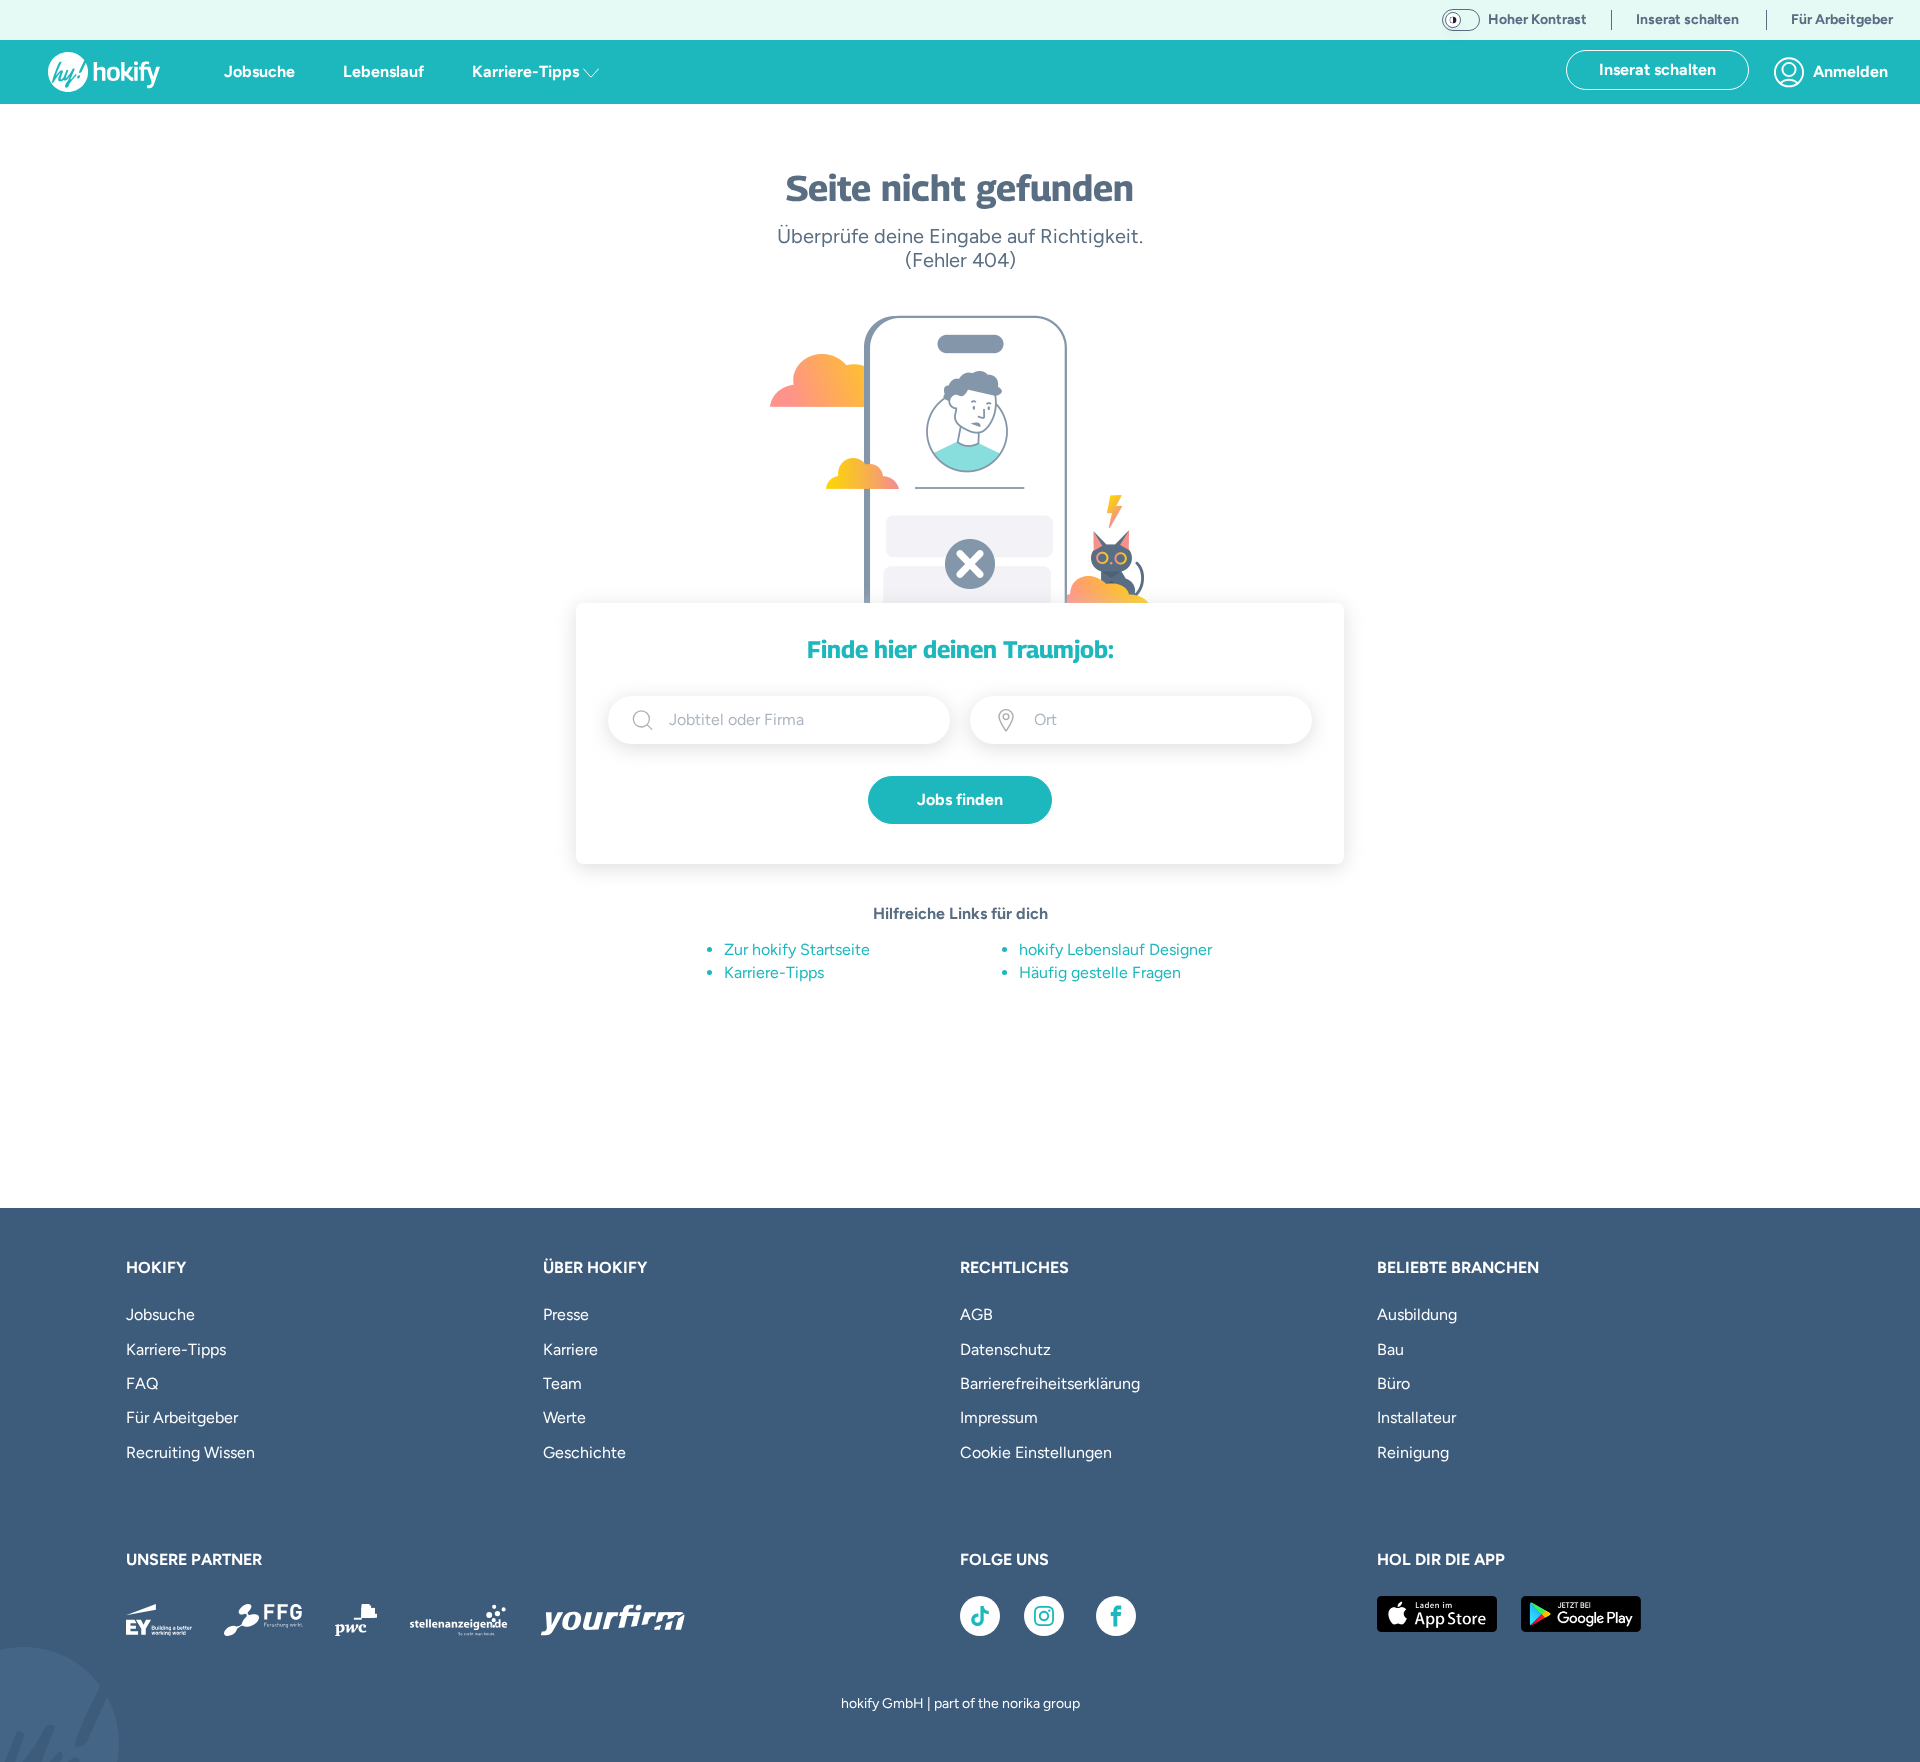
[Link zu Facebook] (1116, 1616)
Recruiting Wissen (190, 1452)
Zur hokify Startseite (797, 949)
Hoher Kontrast (1537, 19)
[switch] (1461, 20)
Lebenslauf (383, 71)
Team (562, 1383)
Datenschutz (1005, 1349)
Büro (1393, 1383)
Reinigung (1413, 1452)
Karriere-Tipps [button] (527, 71)
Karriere (570, 1349)
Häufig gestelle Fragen (1100, 972)
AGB (976, 1314)
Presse (566, 1314)
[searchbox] (797, 720)
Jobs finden (960, 799)
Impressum (999, 1417)
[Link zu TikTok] (980, 1616)
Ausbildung (1417, 1314)
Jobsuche (259, 71)
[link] (1836, 72)
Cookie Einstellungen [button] (1036, 1452)
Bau (1390, 1349)
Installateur (1416, 1417)
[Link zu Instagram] (1044, 1616)
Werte (564, 1417)
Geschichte (584, 1452)
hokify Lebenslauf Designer (1115, 949)
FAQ (142, 1383)
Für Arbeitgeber (182, 1417)
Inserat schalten (1657, 69)
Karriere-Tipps (774, 972)
